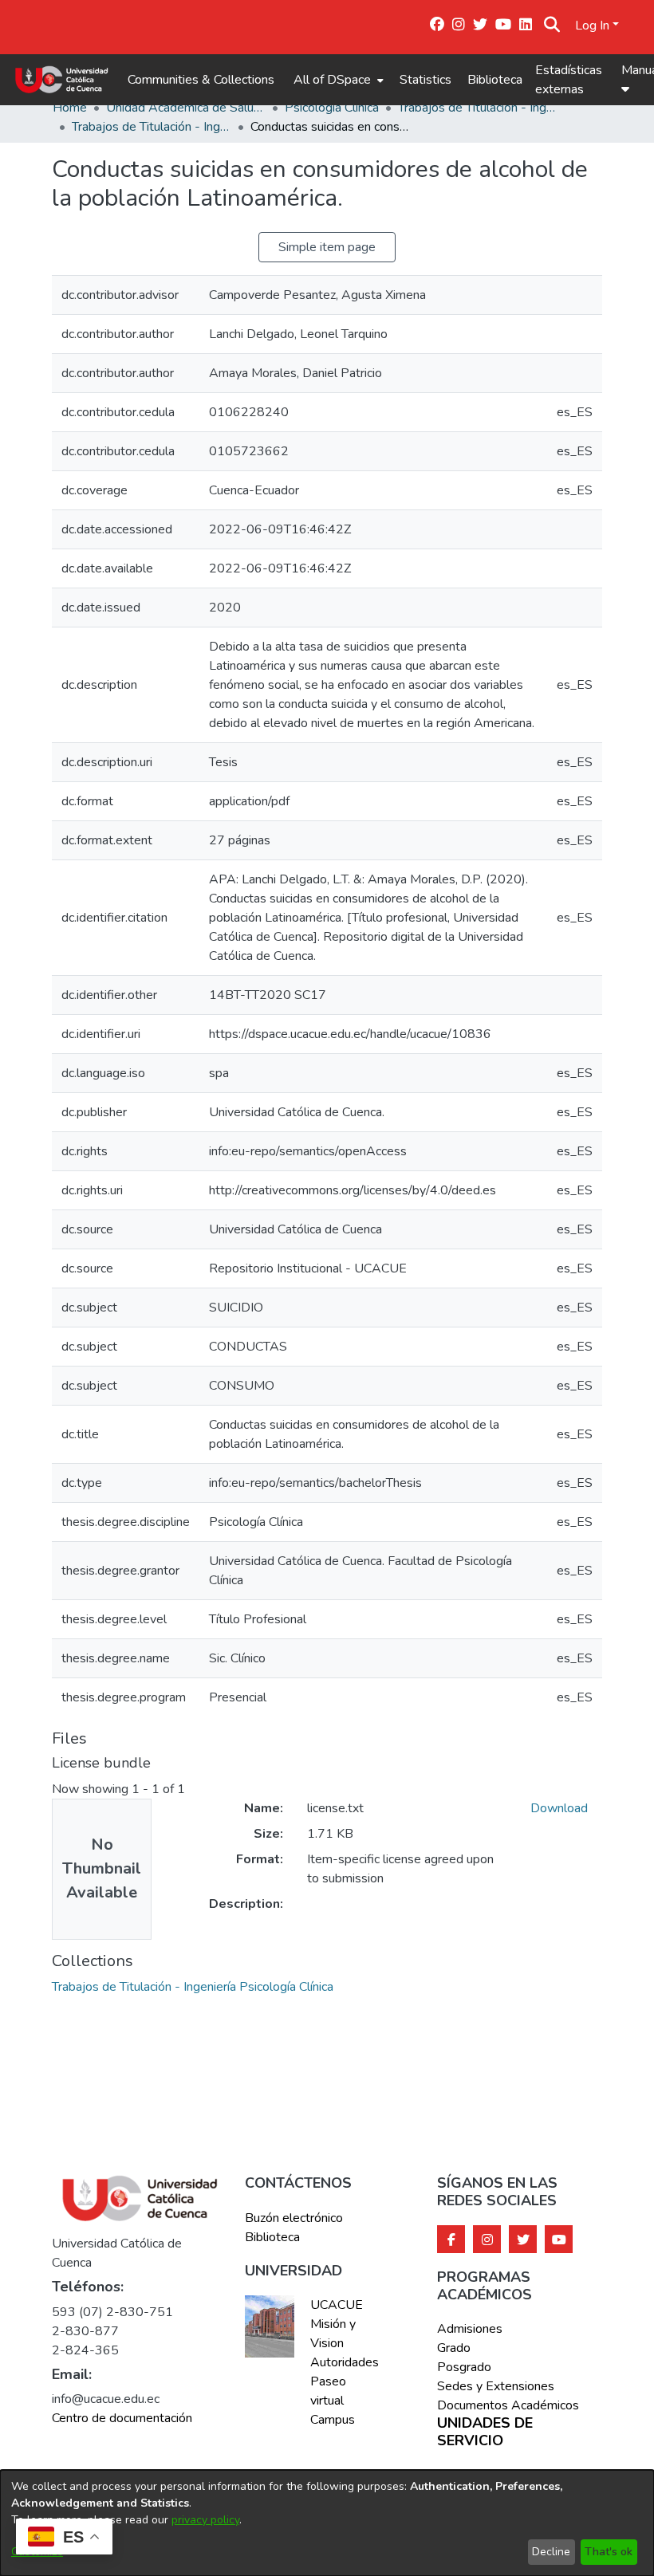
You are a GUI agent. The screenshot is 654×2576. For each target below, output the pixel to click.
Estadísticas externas (569, 80)
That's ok (609, 2552)
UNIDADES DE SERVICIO (485, 2432)
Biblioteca (495, 80)
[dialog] (327, 2523)
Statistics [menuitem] (425, 80)
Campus (333, 2420)
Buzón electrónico (294, 2218)
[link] (193, 1987)
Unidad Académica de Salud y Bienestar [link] (186, 108)
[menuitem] (337, 80)
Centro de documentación (122, 2418)
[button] (552, 26)
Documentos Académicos (508, 2405)
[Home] (62, 80)
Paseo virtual (328, 2391)
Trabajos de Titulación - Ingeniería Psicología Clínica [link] (478, 108)
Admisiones (470, 2329)
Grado (454, 2348)
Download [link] (559, 1808)
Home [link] (70, 108)
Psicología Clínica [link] (332, 108)
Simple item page (327, 247)
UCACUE (337, 2305)
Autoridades (343, 2362)
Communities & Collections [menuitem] (201, 80)
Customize (37, 2552)
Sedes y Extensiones (496, 2386)
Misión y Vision (333, 2334)
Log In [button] (594, 26)
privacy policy (205, 2520)
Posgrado (464, 2367)
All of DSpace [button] (332, 80)
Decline (551, 2552)
